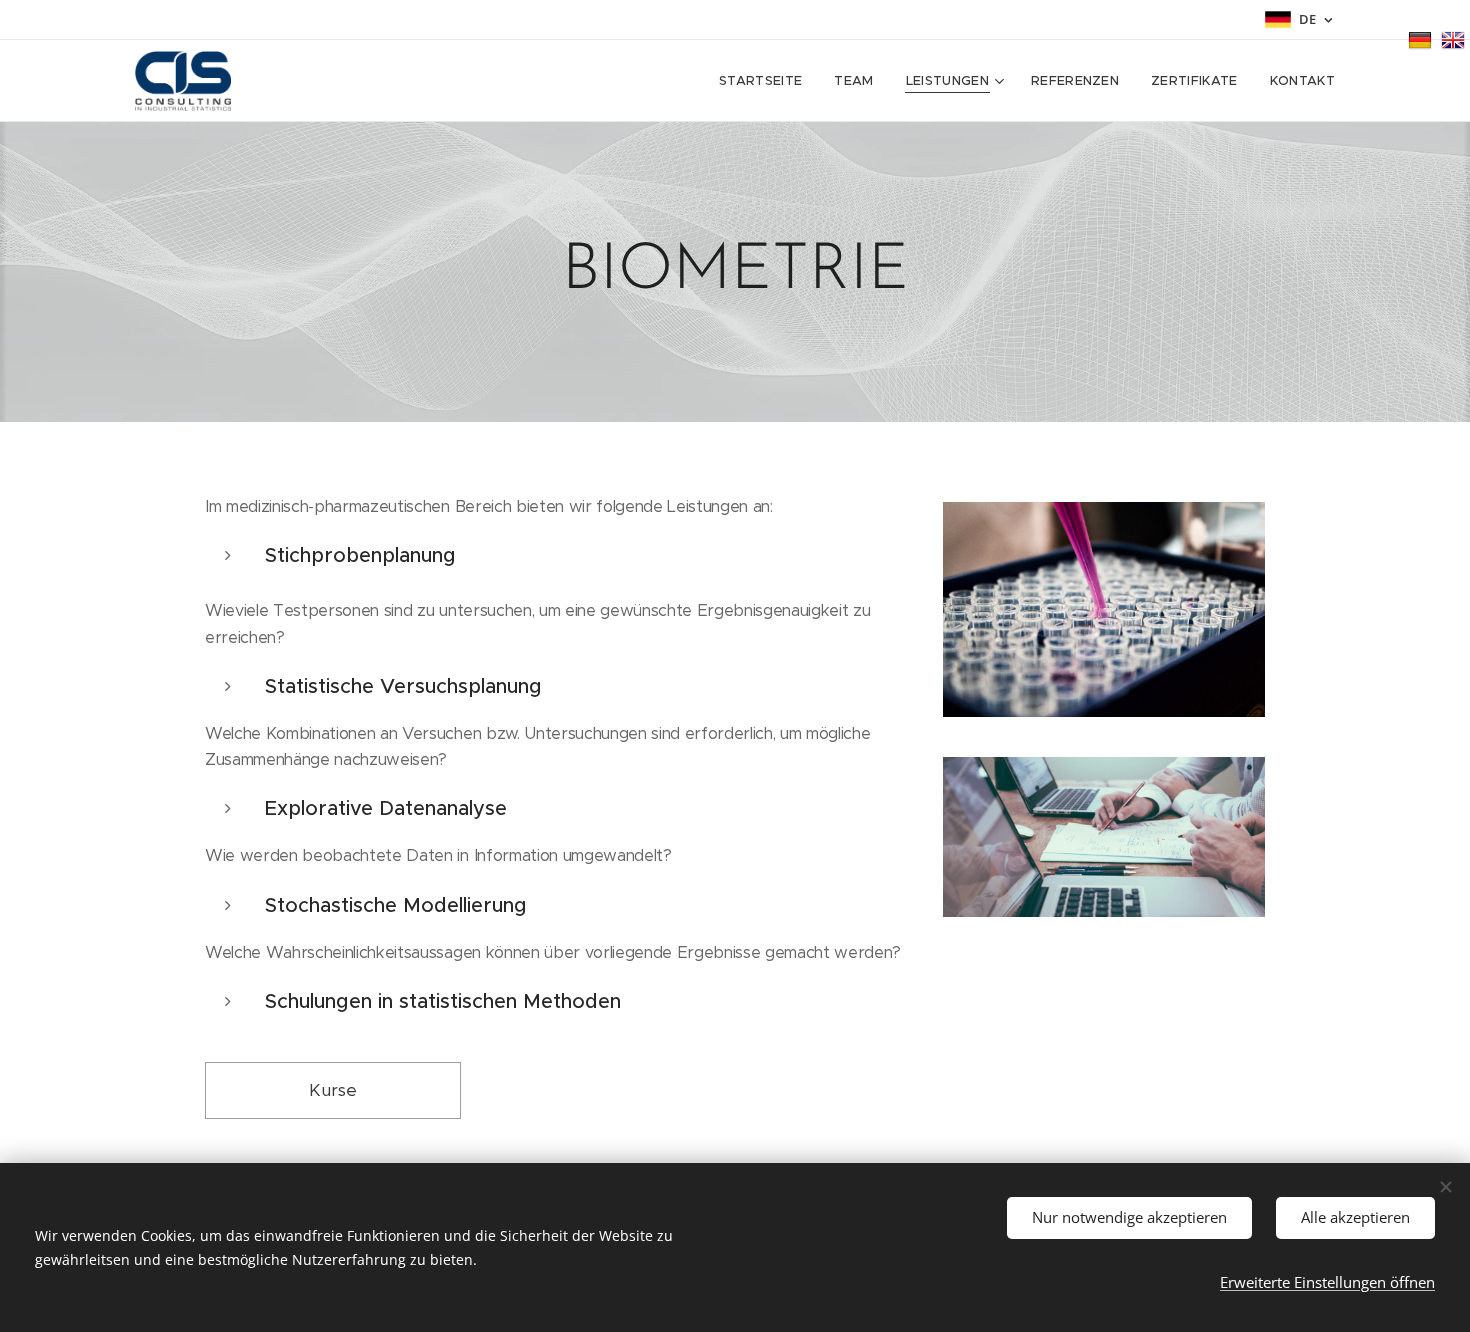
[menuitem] (766, 81)
